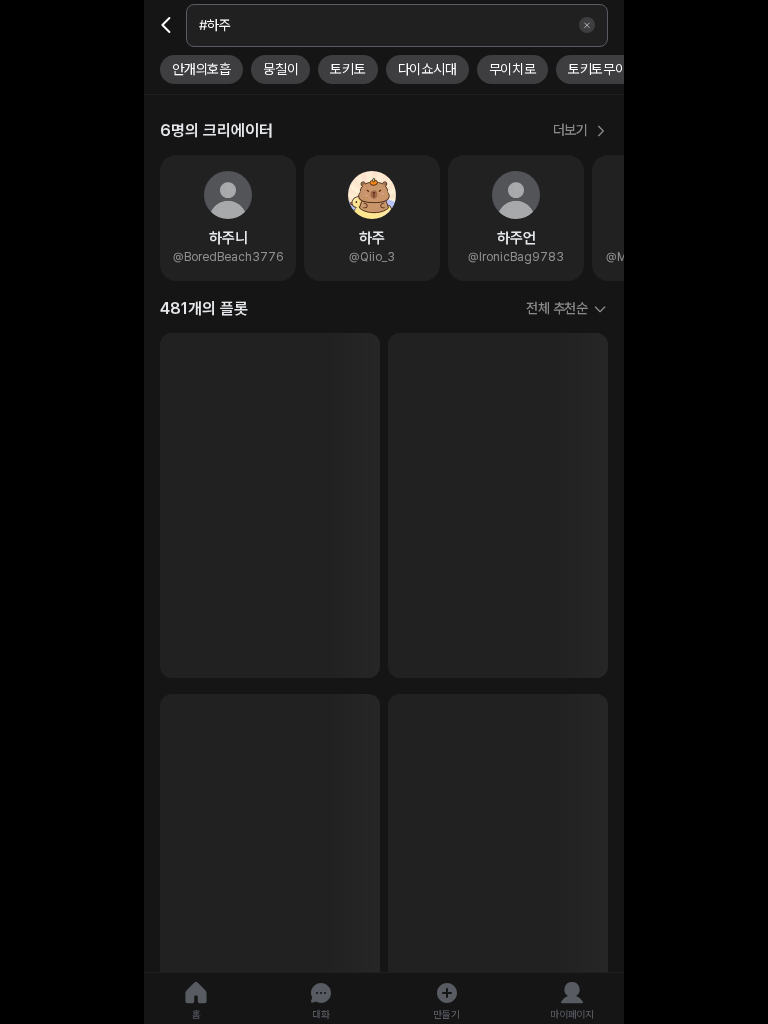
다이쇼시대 (427, 69)
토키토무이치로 (609, 69)
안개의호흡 (201, 69)
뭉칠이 (280, 69)
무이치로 (512, 69)
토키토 (347, 69)
